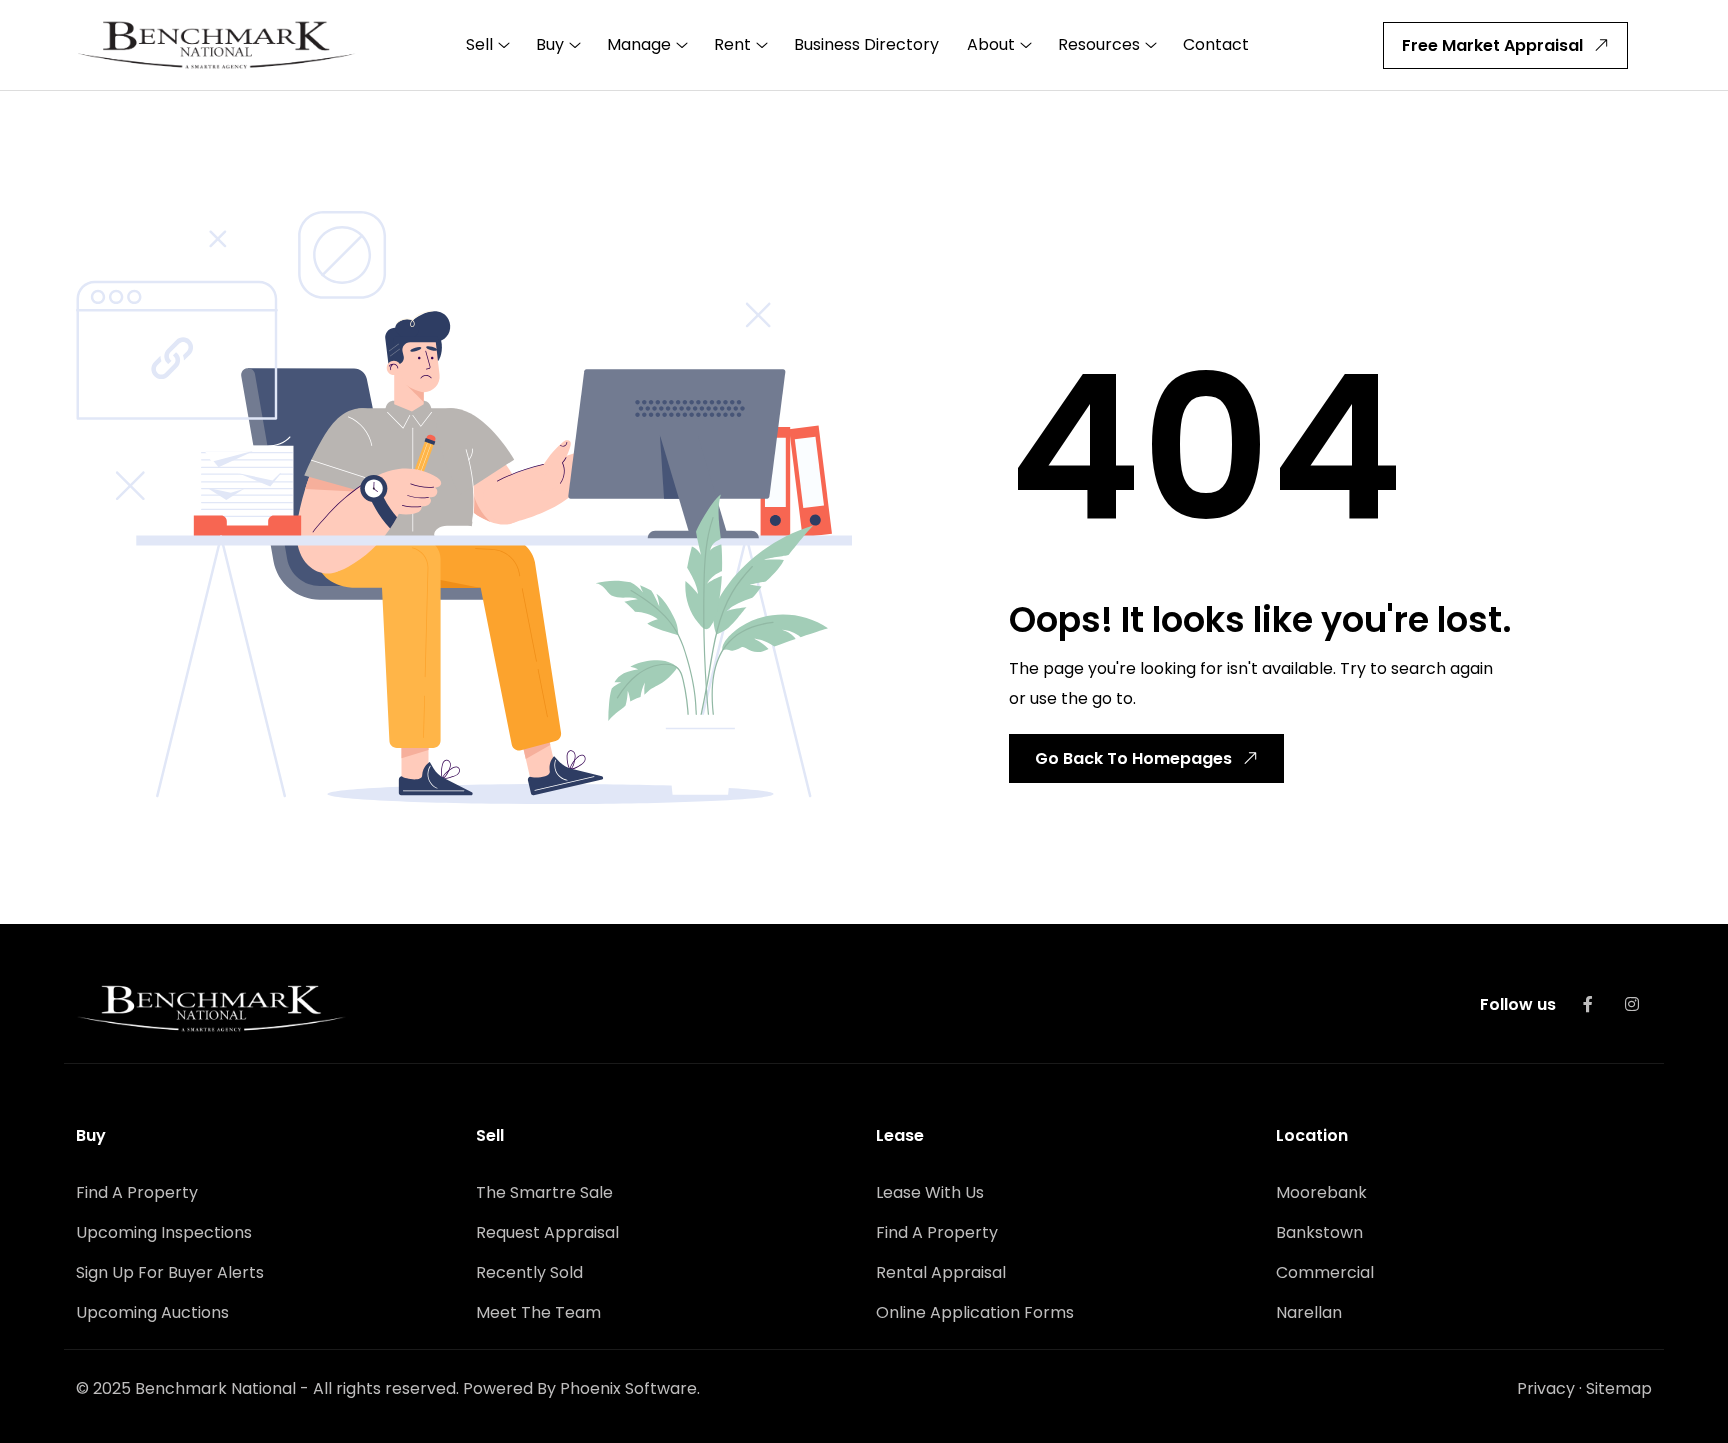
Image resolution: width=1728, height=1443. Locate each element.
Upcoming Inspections (164, 1232)
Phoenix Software (628, 1388)
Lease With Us (930, 1192)
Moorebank (1321, 1192)
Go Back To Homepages (1133, 758)
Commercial (1325, 1272)
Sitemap (1619, 1388)
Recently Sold (529, 1272)
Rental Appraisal (941, 1272)
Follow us (1518, 1004)
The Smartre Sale (544, 1192)
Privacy (1546, 1388)
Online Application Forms (975, 1312)
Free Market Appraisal (1492, 45)
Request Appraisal (547, 1232)
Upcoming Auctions (152, 1312)
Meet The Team (538, 1312)
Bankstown (1319, 1232)
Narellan (1309, 1312)
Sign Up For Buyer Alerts (170, 1272)
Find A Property (137, 1192)
